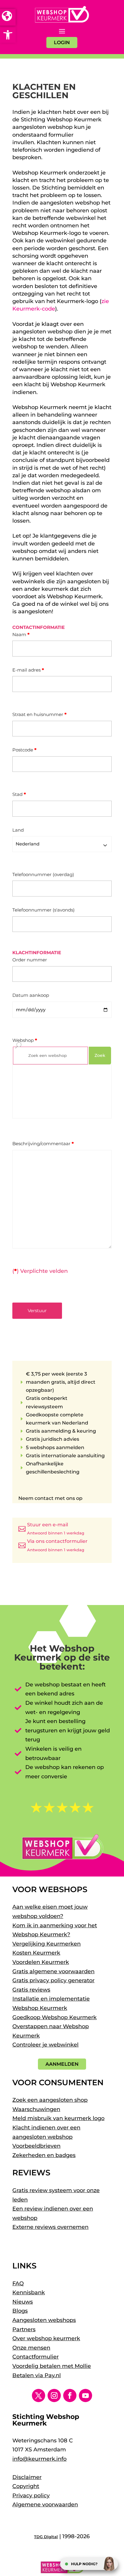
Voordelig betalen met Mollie (52, 2366)
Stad (19, 794)
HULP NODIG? (84, 2564)
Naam (21, 634)
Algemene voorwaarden (45, 2505)
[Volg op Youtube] (85, 2395)
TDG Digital (46, 2537)
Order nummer (30, 960)
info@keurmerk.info (39, 2459)
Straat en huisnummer (39, 714)
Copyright (26, 2486)
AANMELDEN (62, 2064)
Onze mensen (31, 2348)
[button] (8, 35)
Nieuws (23, 2302)
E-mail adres (28, 670)
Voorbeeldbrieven (36, 2146)
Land (18, 830)
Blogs (20, 2311)
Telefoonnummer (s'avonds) (43, 910)
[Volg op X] (39, 2395)
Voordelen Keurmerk (41, 1962)
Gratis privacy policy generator (53, 1980)
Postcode (24, 750)
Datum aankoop (31, 995)
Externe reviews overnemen (50, 2227)
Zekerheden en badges (44, 2155)
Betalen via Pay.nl (37, 2375)
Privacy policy (31, 2496)
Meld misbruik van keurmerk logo (58, 2118)
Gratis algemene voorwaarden (53, 1971)
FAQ (18, 2283)
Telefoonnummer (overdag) (43, 874)
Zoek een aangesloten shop (50, 2100)
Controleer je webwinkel (45, 2045)
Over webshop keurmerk (46, 2338)
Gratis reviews (31, 1990)
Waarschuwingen (36, 2109)
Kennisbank (29, 2292)
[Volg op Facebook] (70, 2395)
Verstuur (37, 1311)
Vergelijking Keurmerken (46, 1944)
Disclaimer (27, 2477)
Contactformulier (36, 2357)
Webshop (25, 1040)
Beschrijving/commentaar (43, 1144)
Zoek (100, 1055)
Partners (24, 2329)
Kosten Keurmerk (36, 1953)
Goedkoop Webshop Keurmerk (54, 2017)
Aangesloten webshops (44, 2320)
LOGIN (62, 42)
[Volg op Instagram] (54, 2395)
